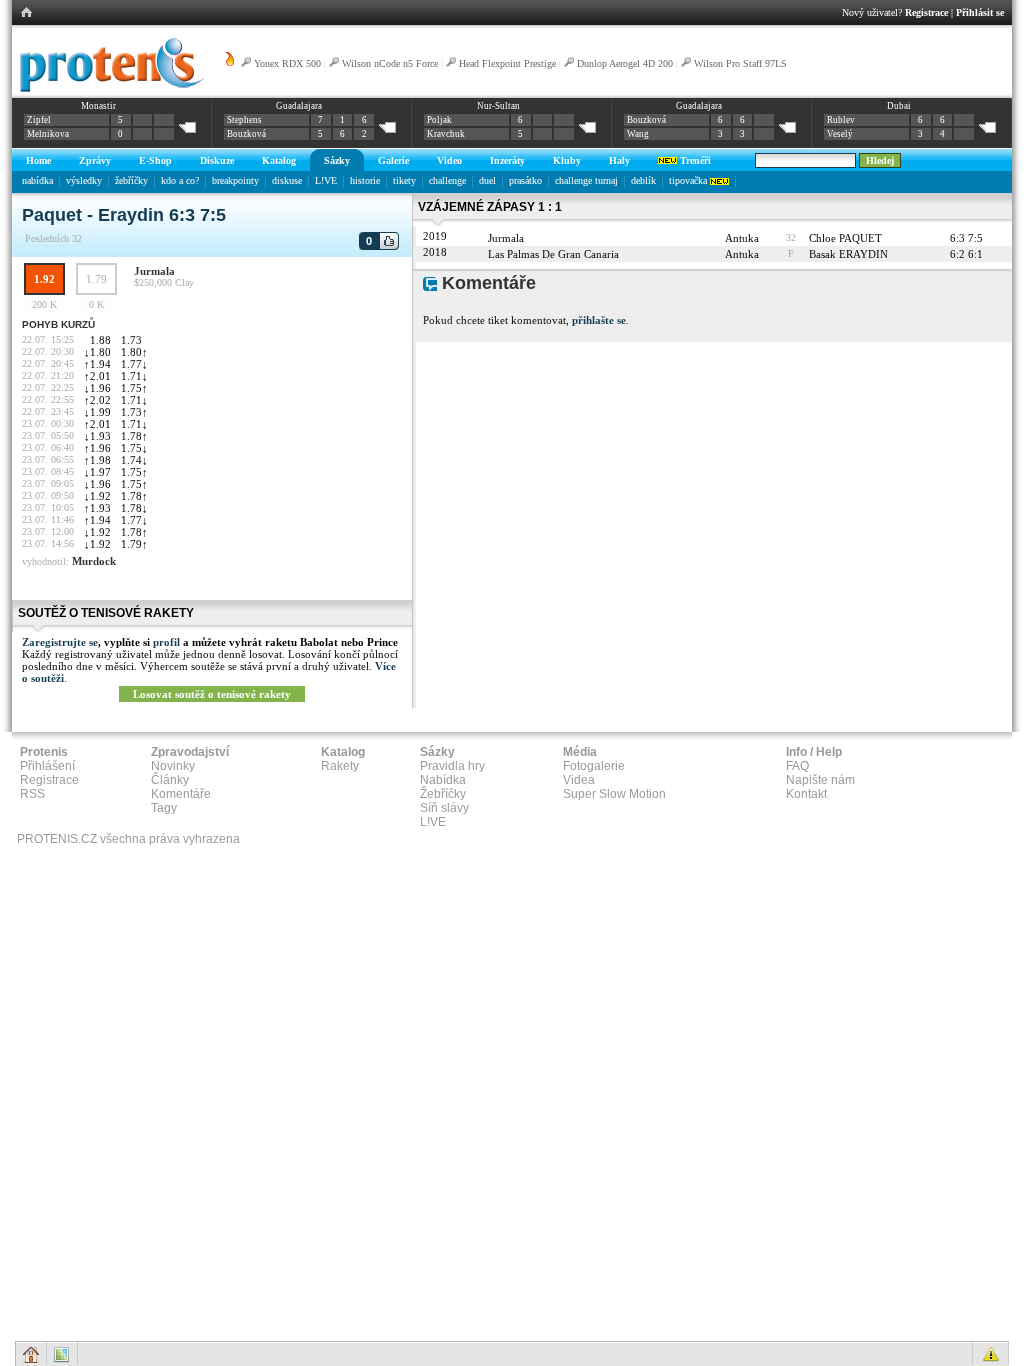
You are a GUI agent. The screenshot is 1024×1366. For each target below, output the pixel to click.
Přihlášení (47, 766)
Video (449, 160)
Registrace (926, 12)
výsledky (84, 180)
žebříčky (131, 180)
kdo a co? (180, 180)
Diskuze (217, 160)
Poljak (439, 120)
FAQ (797, 766)
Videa (579, 780)
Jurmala (154, 271)
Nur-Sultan (498, 106)
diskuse (287, 180)
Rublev (841, 120)
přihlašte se (599, 320)
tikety (404, 180)
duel (487, 180)
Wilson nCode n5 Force (391, 63)
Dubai (899, 106)
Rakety (340, 766)
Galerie (393, 160)
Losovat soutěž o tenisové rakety (212, 694)
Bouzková (246, 134)
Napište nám (820, 780)
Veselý (840, 134)
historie (365, 180)
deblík (643, 180)
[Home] (108, 89)
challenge (447, 180)
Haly (619, 160)
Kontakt (806, 794)
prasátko (525, 180)
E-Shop (155, 160)
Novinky (173, 766)
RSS (32, 794)
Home (38, 160)
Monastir (98, 106)
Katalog (279, 160)
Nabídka (443, 780)
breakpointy (235, 180)
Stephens (244, 120)
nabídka (37, 180)
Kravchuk (446, 134)
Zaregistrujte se (60, 642)
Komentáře (181, 794)
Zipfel (39, 120)
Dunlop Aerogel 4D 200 (625, 63)
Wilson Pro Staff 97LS (740, 63)
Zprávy (95, 160)
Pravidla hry (452, 766)
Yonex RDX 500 (287, 63)
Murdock (94, 561)
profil (166, 642)
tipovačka (689, 180)
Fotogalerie (594, 766)
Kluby (567, 160)
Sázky (337, 160)
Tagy (164, 808)
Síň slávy (444, 808)
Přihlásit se (980, 12)
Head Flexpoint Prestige (507, 63)
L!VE (326, 180)
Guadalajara (299, 106)
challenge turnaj (586, 180)
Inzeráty (507, 160)
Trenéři (694, 160)
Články (170, 780)
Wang (638, 134)
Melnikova (48, 134)
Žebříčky (443, 794)
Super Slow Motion (614, 794)
